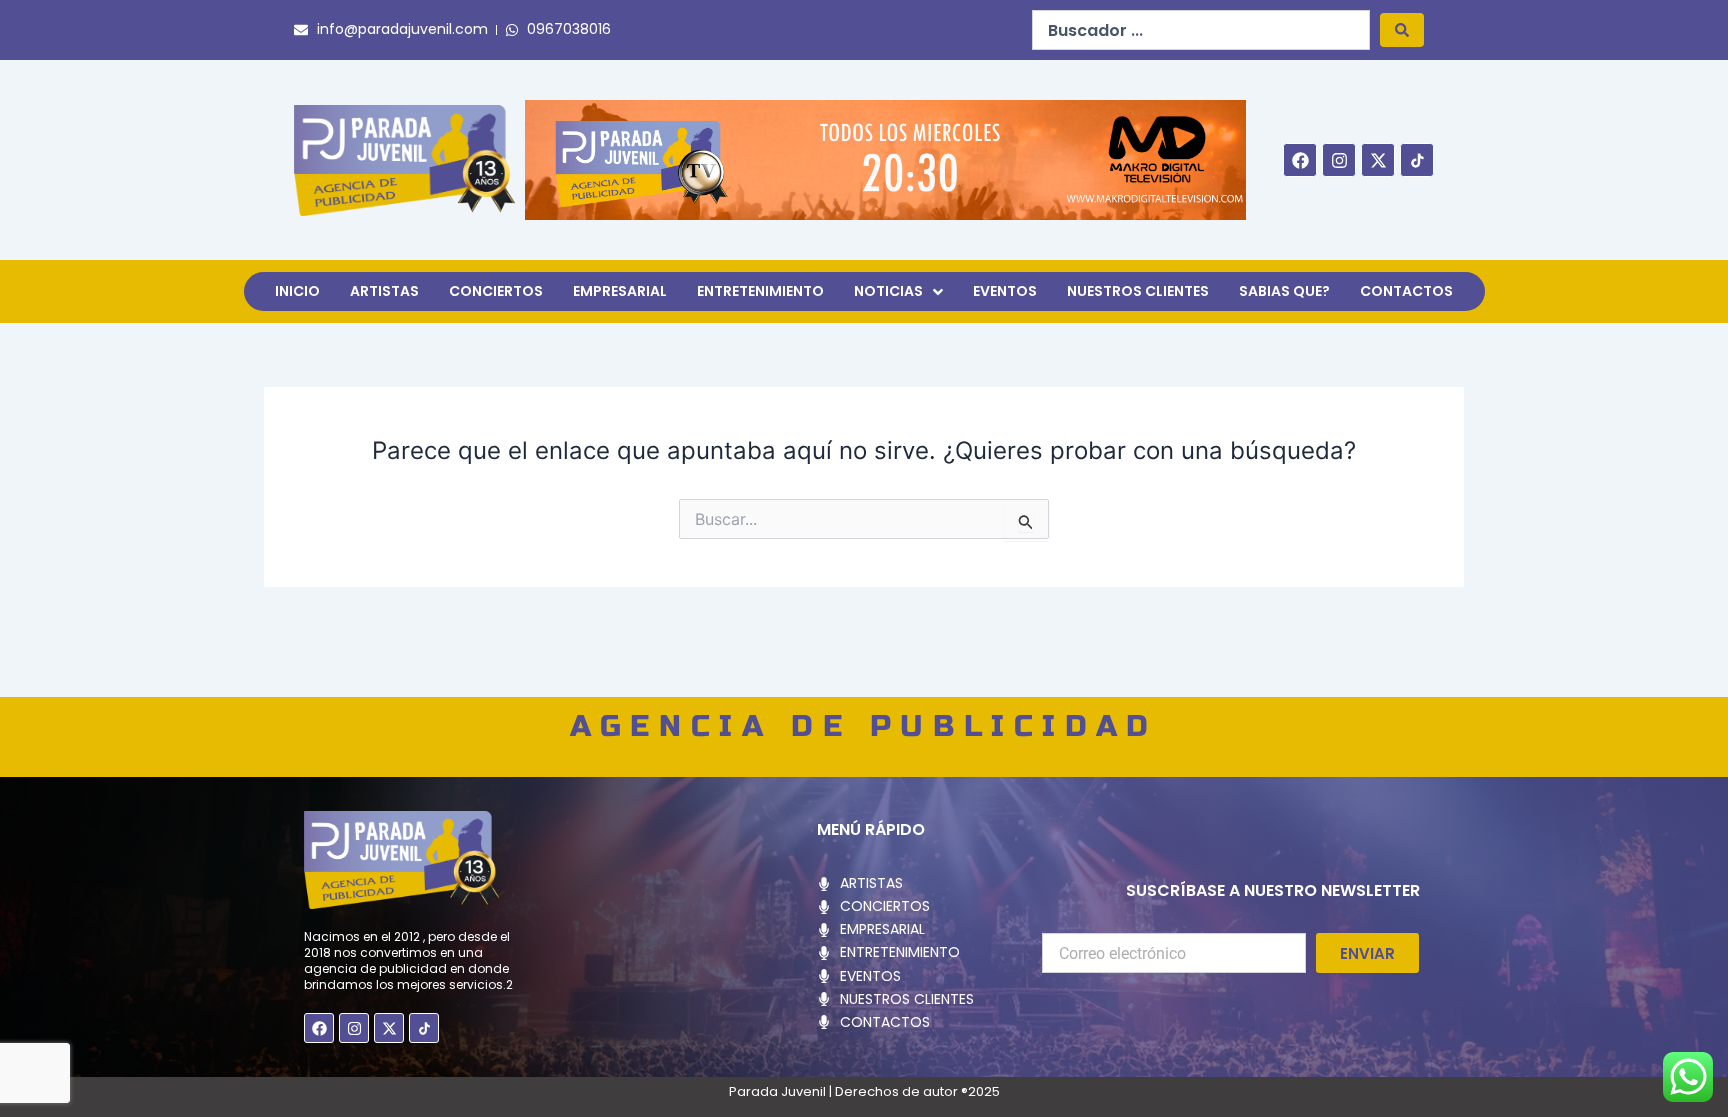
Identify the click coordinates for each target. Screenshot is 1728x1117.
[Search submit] (1402, 30)
